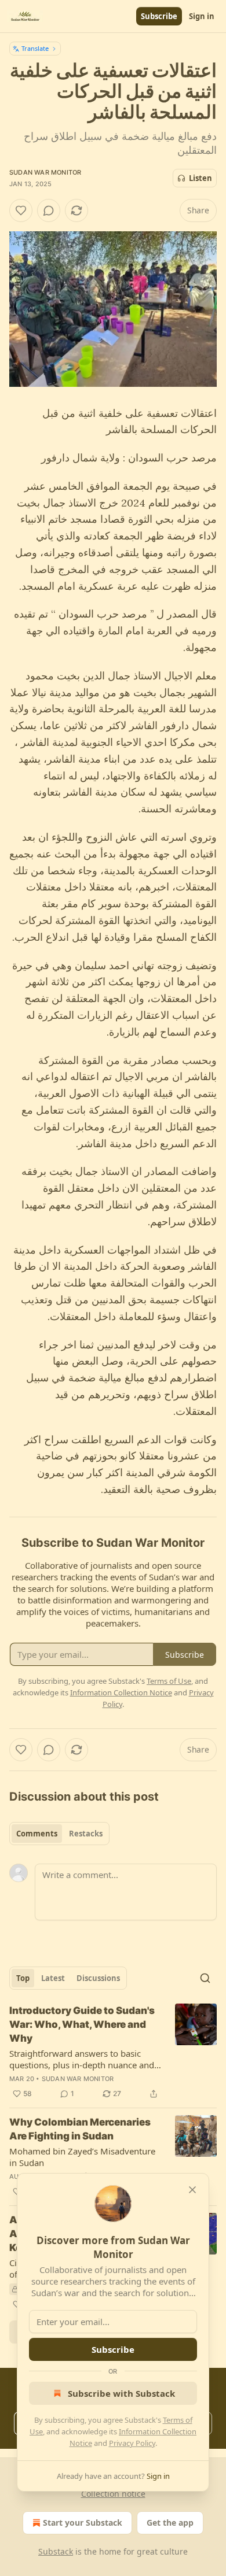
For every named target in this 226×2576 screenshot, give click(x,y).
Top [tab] (23, 1978)
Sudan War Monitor (45, 172)
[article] (113, 2052)
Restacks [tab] (86, 1834)
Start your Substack (83, 2523)
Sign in (202, 16)
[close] (192, 2190)
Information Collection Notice (121, 1692)
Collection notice (113, 2494)
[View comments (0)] (49, 210)
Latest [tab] (53, 1978)
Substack (56, 2551)
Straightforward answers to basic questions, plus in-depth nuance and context (82, 2059)
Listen (201, 178)
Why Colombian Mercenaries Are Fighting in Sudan (80, 2129)
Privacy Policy (132, 2443)
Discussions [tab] (98, 1978)
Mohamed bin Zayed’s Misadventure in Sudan (82, 2157)
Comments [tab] (37, 1834)
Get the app (170, 2523)
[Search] (205, 1978)
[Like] (21, 210)
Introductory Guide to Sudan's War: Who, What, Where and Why (82, 2024)
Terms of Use (169, 1681)
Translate (35, 48)
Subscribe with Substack (121, 2393)
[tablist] (59, 1834)
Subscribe (159, 16)
